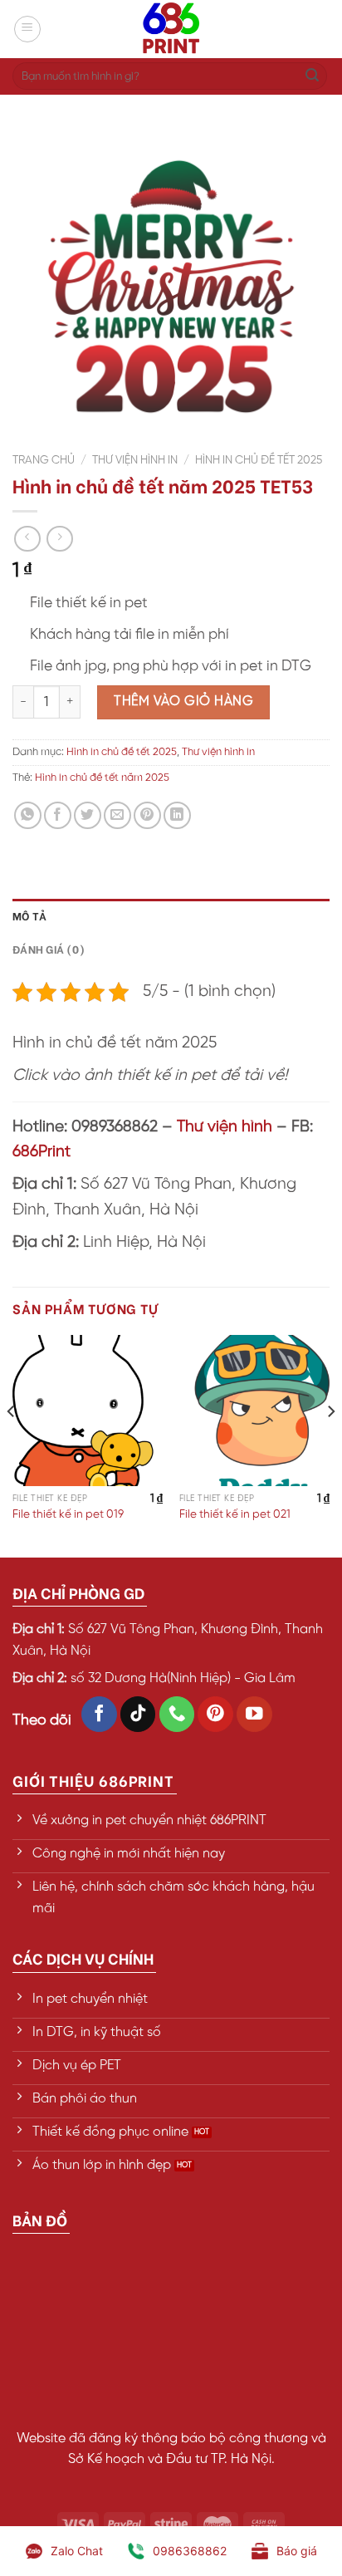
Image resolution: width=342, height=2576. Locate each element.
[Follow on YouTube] (254, 1714)
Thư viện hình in (135, 460)
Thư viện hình (225, 1127)
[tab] (171, 915)
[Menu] (27, 29)
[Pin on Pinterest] (147, 815)
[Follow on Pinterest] (215, 1714)
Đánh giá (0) (49, 949)
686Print (42, 1152)
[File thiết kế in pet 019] (88, 1410)
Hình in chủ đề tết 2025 (259, 460)
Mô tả (29, 915)
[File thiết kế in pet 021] (254, 1410)
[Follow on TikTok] (138, 1714)
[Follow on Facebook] (99, 1714)
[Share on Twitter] (88, 815)
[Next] (330, 1444)
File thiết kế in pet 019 (68, 1514)
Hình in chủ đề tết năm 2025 (102, 778)
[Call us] (177, 1714)
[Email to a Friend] (117, 815)
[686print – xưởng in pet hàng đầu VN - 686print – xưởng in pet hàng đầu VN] (171, 29)
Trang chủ (44, 460)
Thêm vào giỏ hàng (183, 702)
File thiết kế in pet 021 (235, 1514)
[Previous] (12, 1444)
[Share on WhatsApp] (28, 815)
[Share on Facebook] (58, 815)
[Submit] (312, 76)
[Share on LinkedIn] (177, 815)
